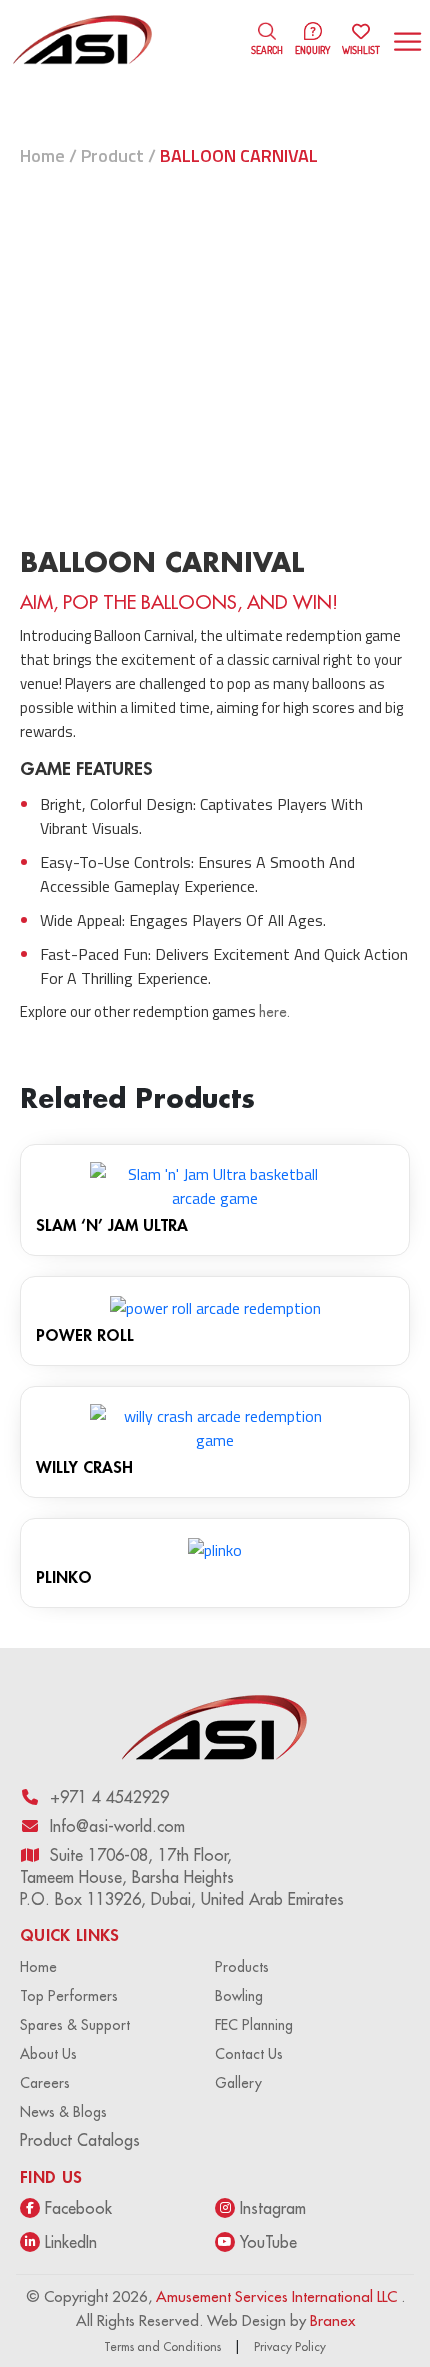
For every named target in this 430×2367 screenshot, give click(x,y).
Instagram (273, 2208)
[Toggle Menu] (410, 41)
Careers (45, 2083)
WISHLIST (361, 41)
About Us (48, 2054)
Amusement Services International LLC (278, 2296)
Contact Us (249, 2054)
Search (267, 50)
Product (112, 155)
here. (274, 1012)
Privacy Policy (290, 2346)
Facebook (78, 2208)
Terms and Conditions (162, 2346)
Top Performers (69, 1996)
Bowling (239, 1996)
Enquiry (312, 50)
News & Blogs (63, 2112)
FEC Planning (254, 2025)
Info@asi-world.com (117, 1826)
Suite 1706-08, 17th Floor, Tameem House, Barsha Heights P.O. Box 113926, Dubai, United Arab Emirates (182, 1877)
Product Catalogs (80, 2140)
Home (42, 155)
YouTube (268, 2242)
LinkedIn (71, 2242)
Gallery (238, 2083)
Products (242, 1967)
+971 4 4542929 (109, 1797)
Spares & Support (75, 2025)
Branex (332, 2320)
